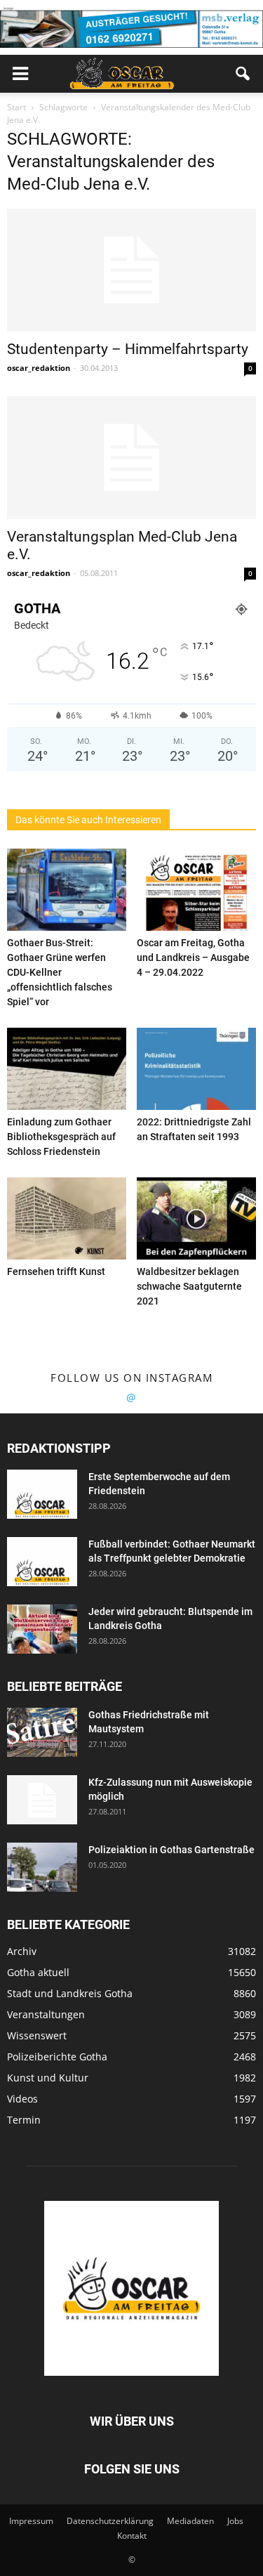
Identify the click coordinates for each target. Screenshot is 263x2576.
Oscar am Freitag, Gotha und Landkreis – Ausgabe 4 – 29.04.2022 (193, 957)
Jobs (235, 2521)
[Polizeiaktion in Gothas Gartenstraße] (42, 1867)
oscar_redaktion (39, 368)
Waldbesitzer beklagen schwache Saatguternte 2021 (189, 1286)
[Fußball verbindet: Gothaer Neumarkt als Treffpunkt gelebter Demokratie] (42, 1562)
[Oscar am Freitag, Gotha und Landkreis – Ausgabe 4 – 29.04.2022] (196, 890)
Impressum (31, 2521)
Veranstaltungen (46, 2014)
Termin (24, 2120)
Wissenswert (37, 2035)
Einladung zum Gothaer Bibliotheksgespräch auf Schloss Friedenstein (61, 1137)
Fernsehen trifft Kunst (56, 1271)
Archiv (22, 1951)
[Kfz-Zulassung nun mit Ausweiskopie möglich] (42, 1800)
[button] (243, 74)
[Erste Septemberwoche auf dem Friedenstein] (42, 1494)
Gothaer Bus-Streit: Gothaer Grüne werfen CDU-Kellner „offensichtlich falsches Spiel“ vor (60, 972)
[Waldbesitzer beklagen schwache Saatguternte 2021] (196, 1218)
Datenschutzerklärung (110, 2521)
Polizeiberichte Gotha (57, 2057)
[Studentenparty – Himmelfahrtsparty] (131, 270)
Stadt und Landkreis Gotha (70, 1993)
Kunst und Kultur (48, 2078)
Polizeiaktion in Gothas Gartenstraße (171, 1850)
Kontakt (132, 2536)
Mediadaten (190, 2521)
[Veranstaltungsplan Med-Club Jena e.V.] (131, 458)
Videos (22, 2099)
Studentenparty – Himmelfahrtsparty (128, 349)
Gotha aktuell (38, 1972)
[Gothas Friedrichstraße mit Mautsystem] (42, 1732)
